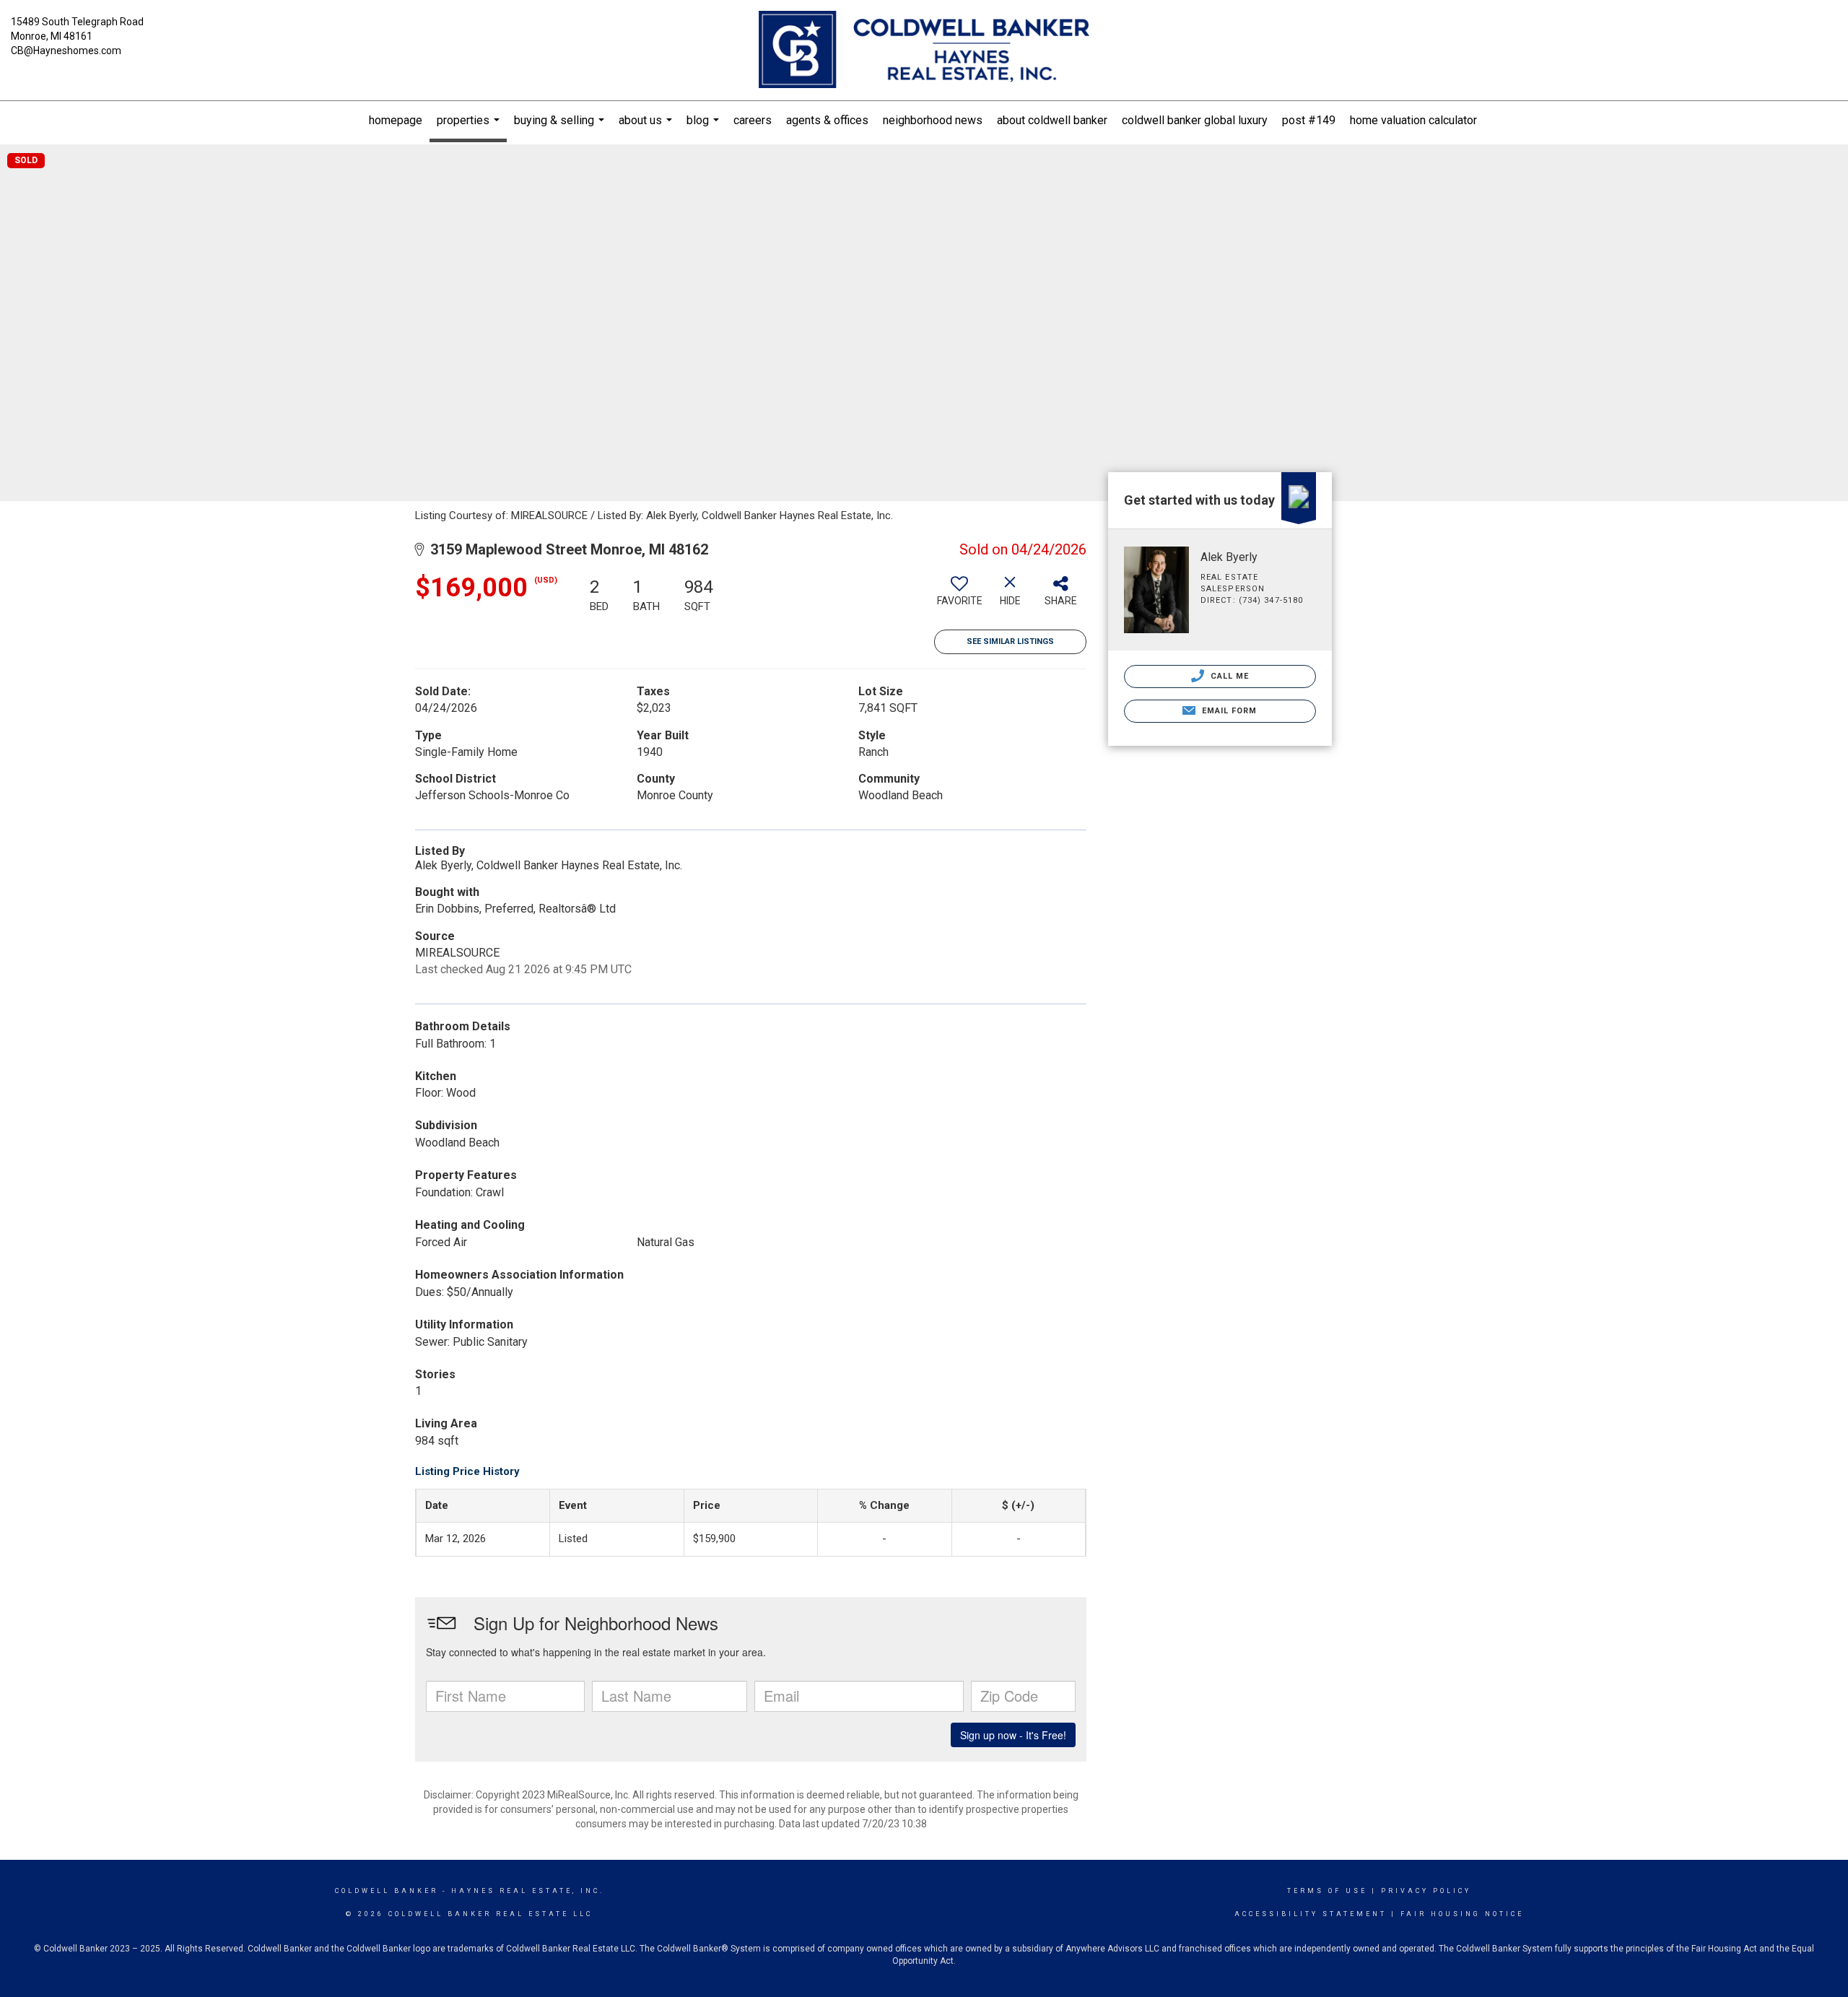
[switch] (959, 596)
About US (647, 127)
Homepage (396, 120)
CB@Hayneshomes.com (66, 51)
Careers (753, 120)
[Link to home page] (924, 51)
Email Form (1228, 711)
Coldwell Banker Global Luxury (1195, 120)
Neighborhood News (933, 120)
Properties (470, 128)
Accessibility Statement (1311, 1914)
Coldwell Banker (387, 1891)
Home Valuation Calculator (1413, 120)
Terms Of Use (1327, 1891)
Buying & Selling (561, 127)
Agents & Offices (827, 120)
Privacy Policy (1426, 1891)
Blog (705, 127)
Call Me (1229, 676)
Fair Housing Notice (1462, 1914)
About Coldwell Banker (1052, 120)
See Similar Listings (1010, 641)
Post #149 (1309, 120)
